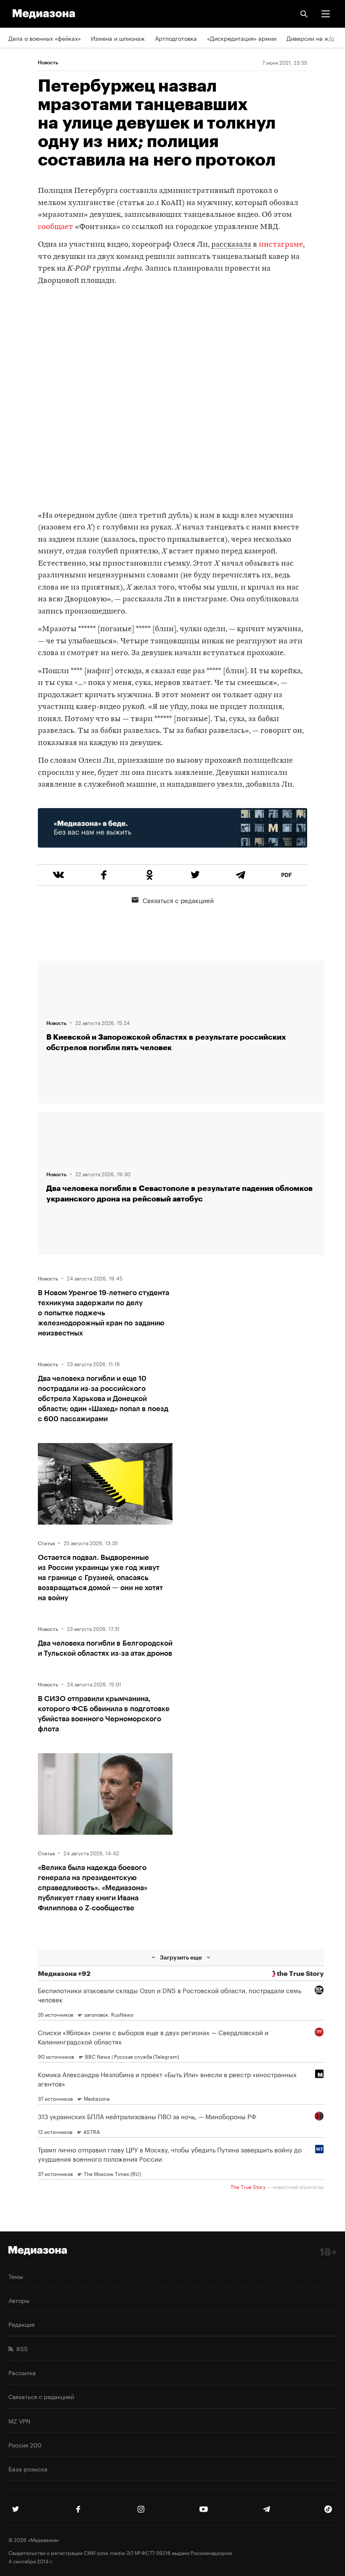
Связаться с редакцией (178, 900)
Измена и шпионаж (118, 38)
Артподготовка (176, 38)
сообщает (56, 227)
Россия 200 (25, 2444)
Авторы (19, 2300)
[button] (326, 14)
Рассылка (22, 2372)
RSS (20, 2348)
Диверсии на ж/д (310, 38)
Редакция (21, 2324)
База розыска (28, 2468)
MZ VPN (19, 2421)
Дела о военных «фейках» (45, 38)
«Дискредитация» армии (242, 38)
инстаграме (281, 245)
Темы (16, 2276)
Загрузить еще (181, 1957)
